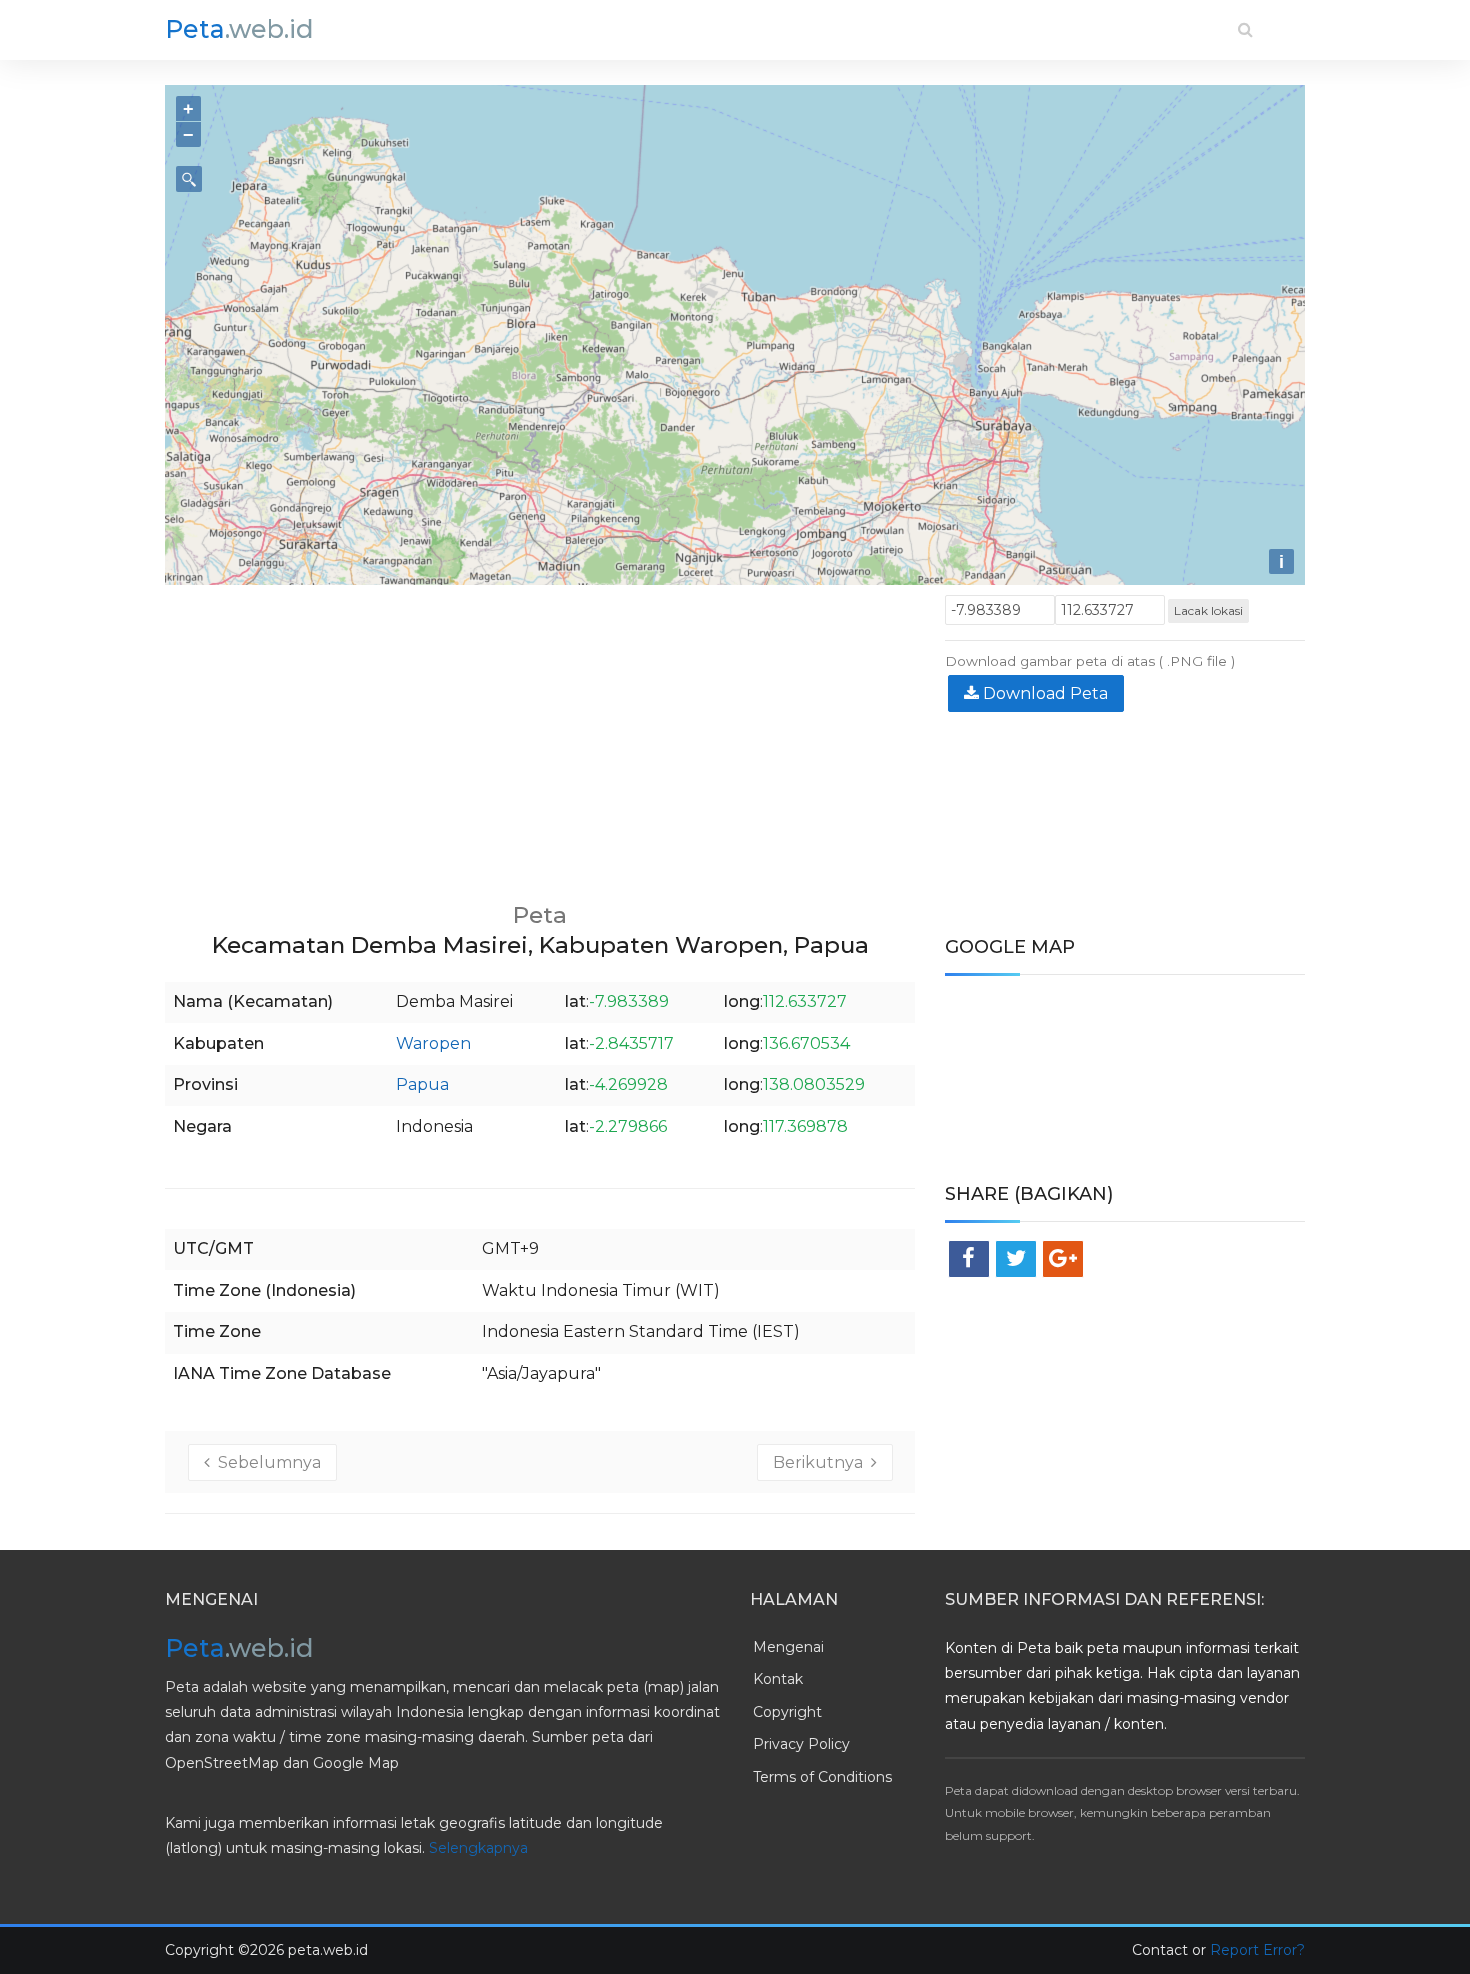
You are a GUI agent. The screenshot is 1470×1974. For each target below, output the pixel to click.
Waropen (433, 1043)
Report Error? (1257, 1950)
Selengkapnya (478, 1848)
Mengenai (788, 1647)
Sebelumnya (265, 1462)
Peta (239, 29)
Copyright (787, 1712)
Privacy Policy (801, 1744)
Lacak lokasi (1208, 610)
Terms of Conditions (822, 1777)
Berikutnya (822, 1462)
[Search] (1245, 29)
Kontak (778, 1679)
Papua (422, 1084)
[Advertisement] (540, 735)
